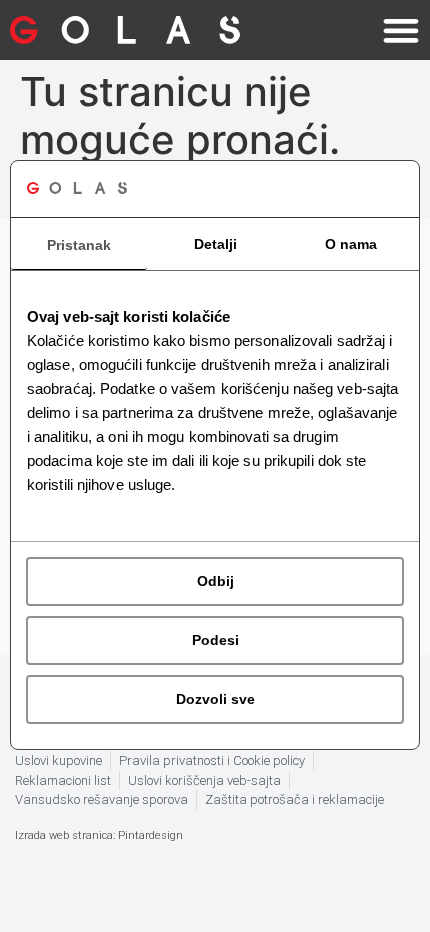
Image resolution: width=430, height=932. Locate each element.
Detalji (215, 244)
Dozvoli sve (215, 699)
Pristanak (79, 245)
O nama (351, 244)
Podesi (215, 640)
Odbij (215, 581)
